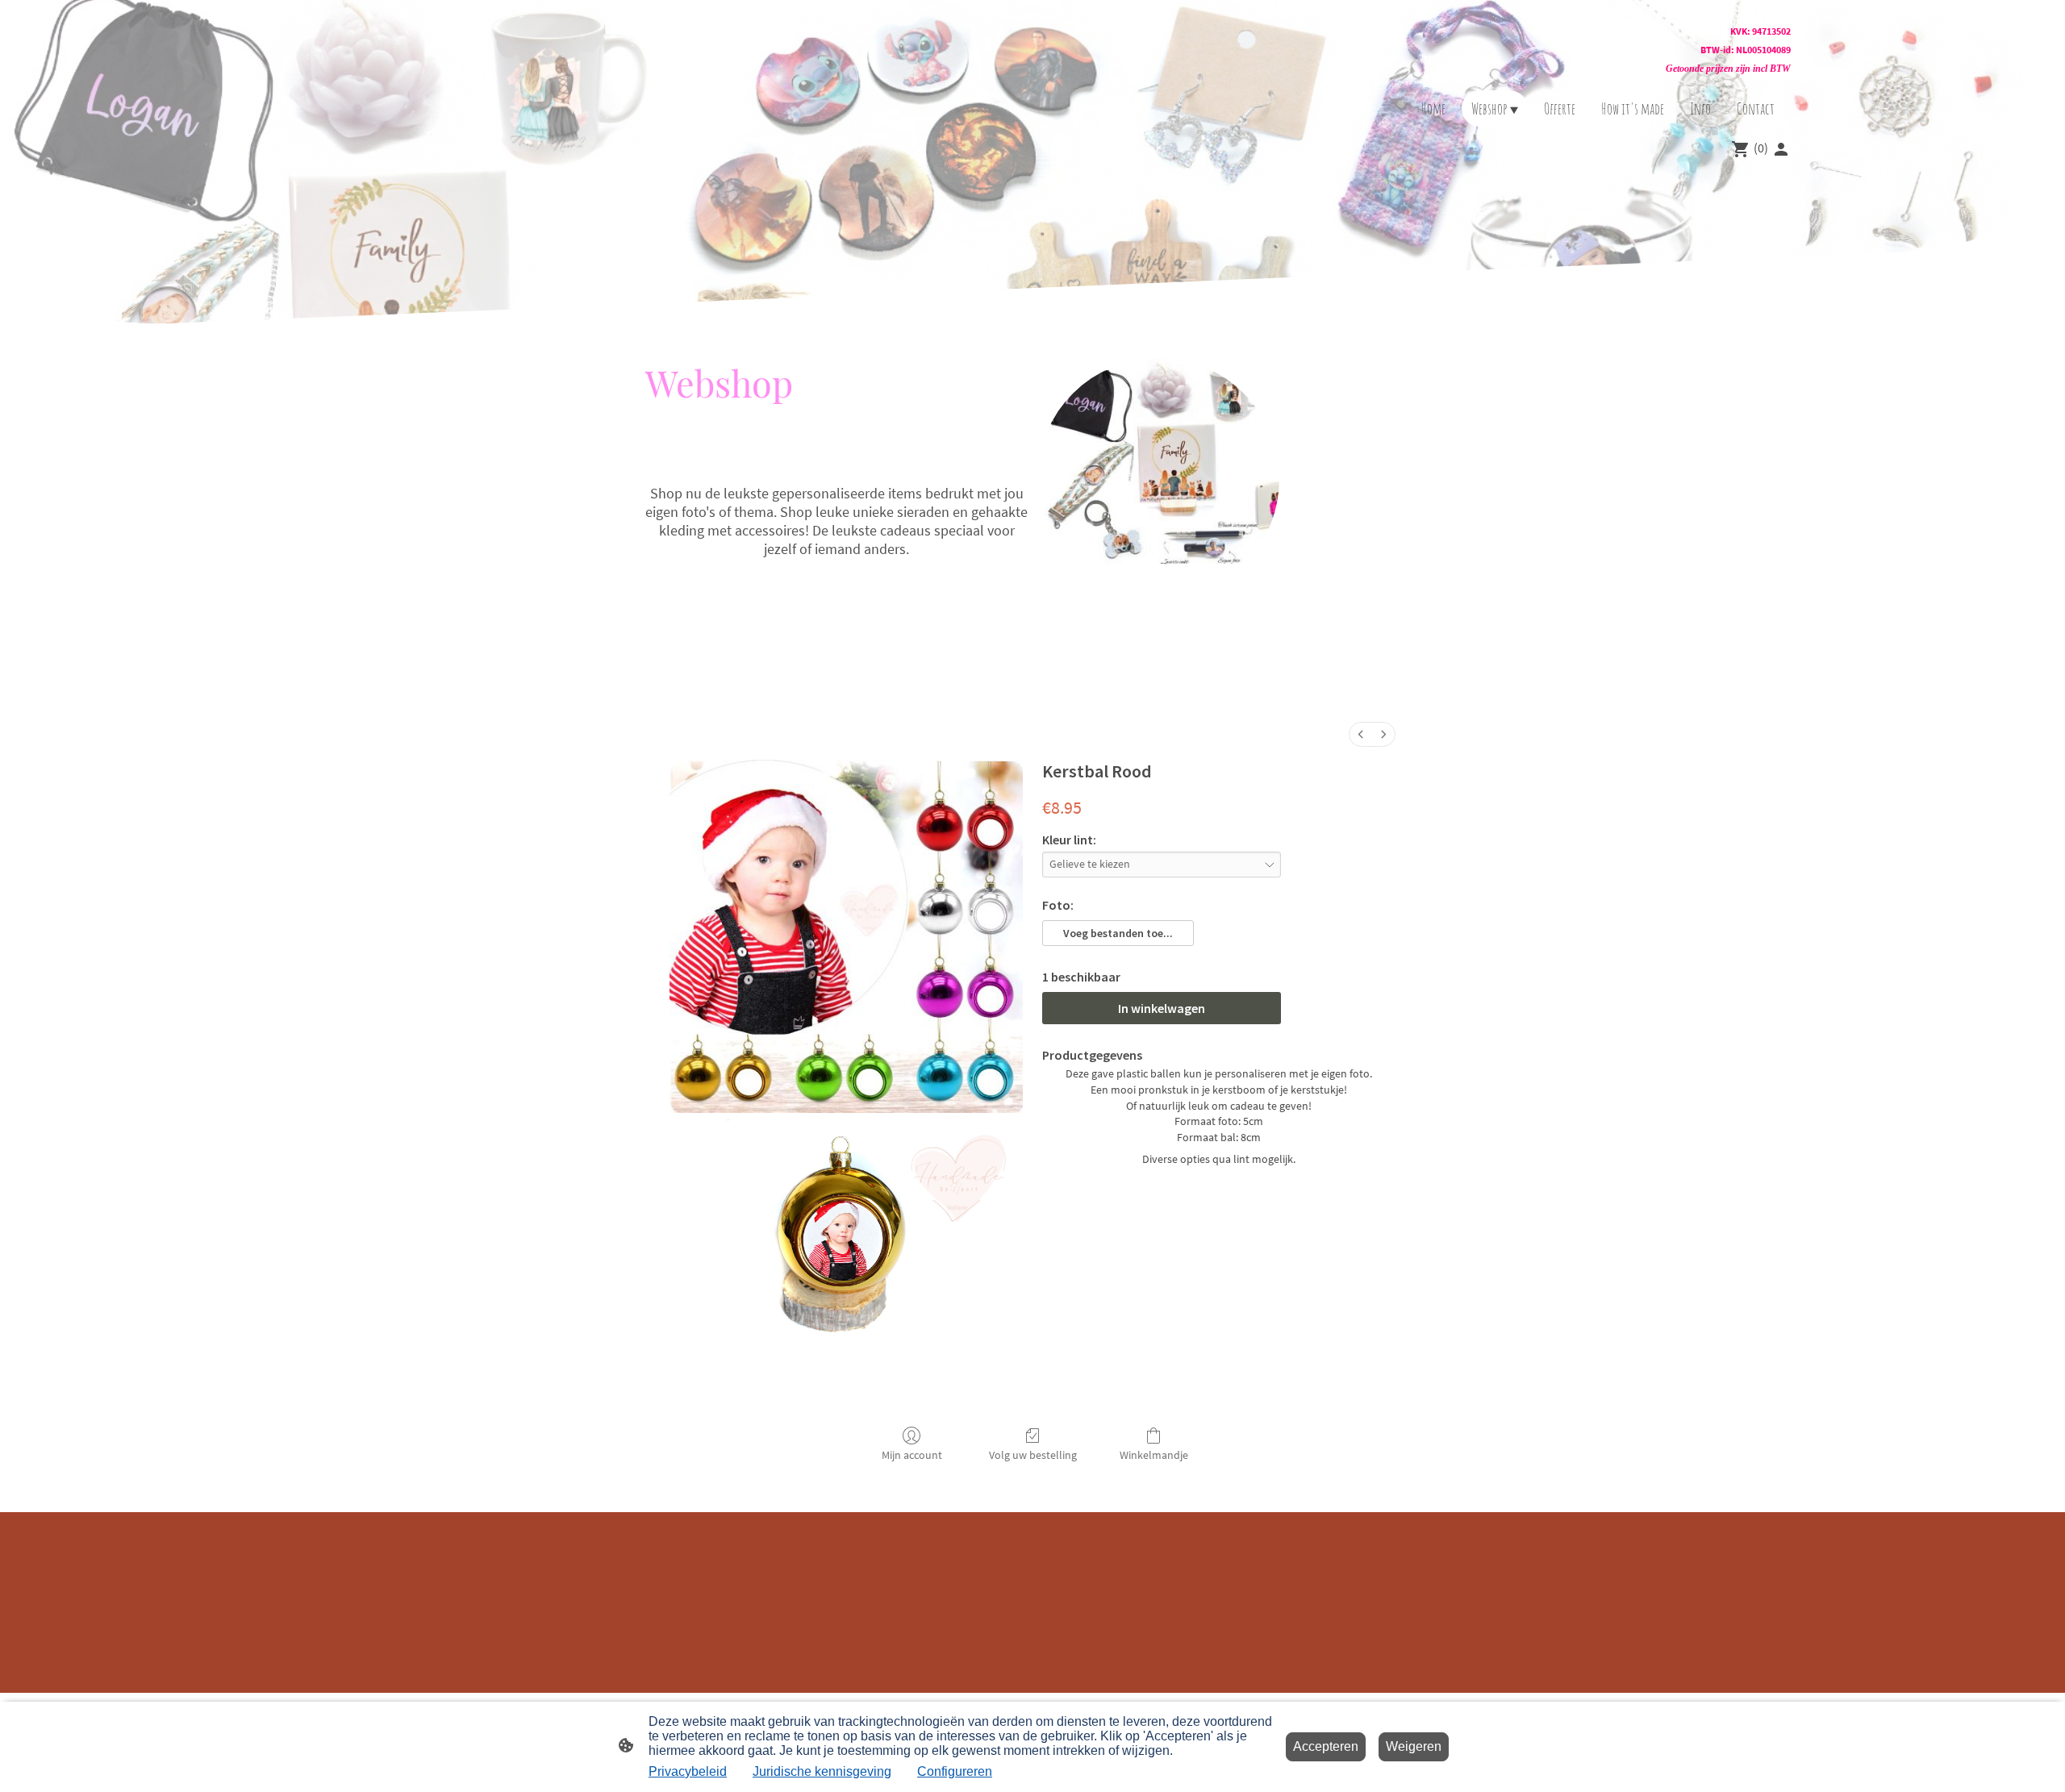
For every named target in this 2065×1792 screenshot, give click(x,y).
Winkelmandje (1154, 1455)
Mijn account (912, 1455)
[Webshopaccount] (1781, 149)
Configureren (955, 1771)
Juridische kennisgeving (822, 1771)
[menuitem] (1361, 734)
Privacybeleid (688, 1771)
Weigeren (1414, 1746)
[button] (1118, 933)
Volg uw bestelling (1033, 1455)
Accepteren (1326, 1746)
